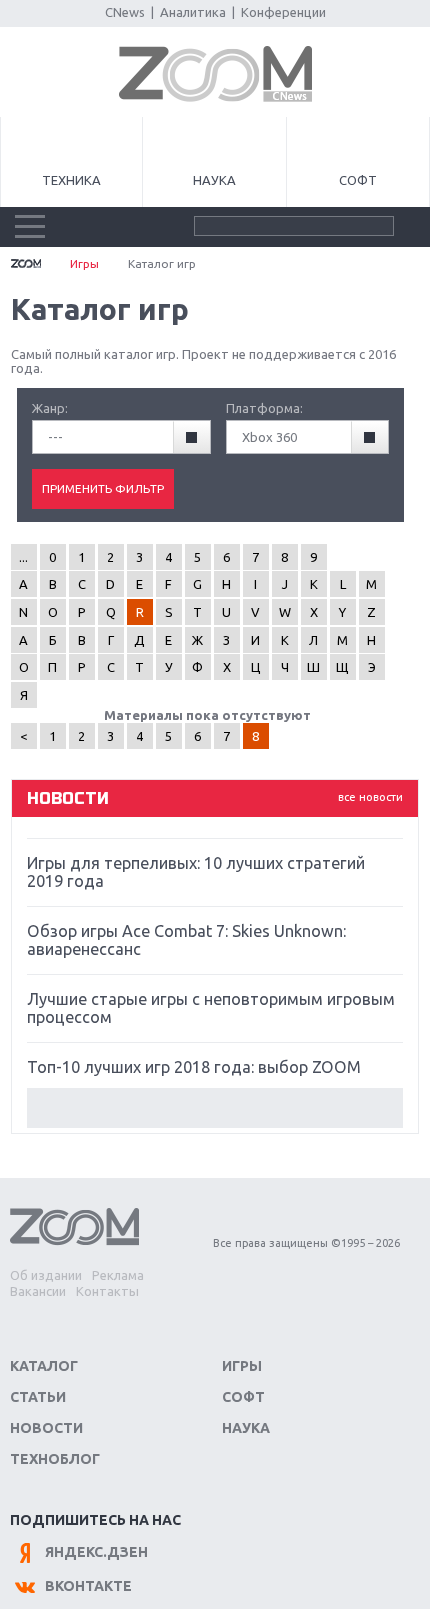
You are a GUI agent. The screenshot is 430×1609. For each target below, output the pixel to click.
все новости (370, 797)
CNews (125, 12)
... (23, 557)
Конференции (283, 12)
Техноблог (55, 1459)
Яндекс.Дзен (96, 1552)
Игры (84, 263)
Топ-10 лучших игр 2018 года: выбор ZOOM (194, 1067)
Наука (214, 180)
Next (215, 1108)
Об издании (46, 1275)
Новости (46, 1428)
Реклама (118, 1275)
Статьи (38, 1397)
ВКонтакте (88, 1586)
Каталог (44, 1366)
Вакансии (38, 1291)
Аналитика (193, 12)
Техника (71, 180)
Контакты (107, 1291)
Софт (358, 180)
